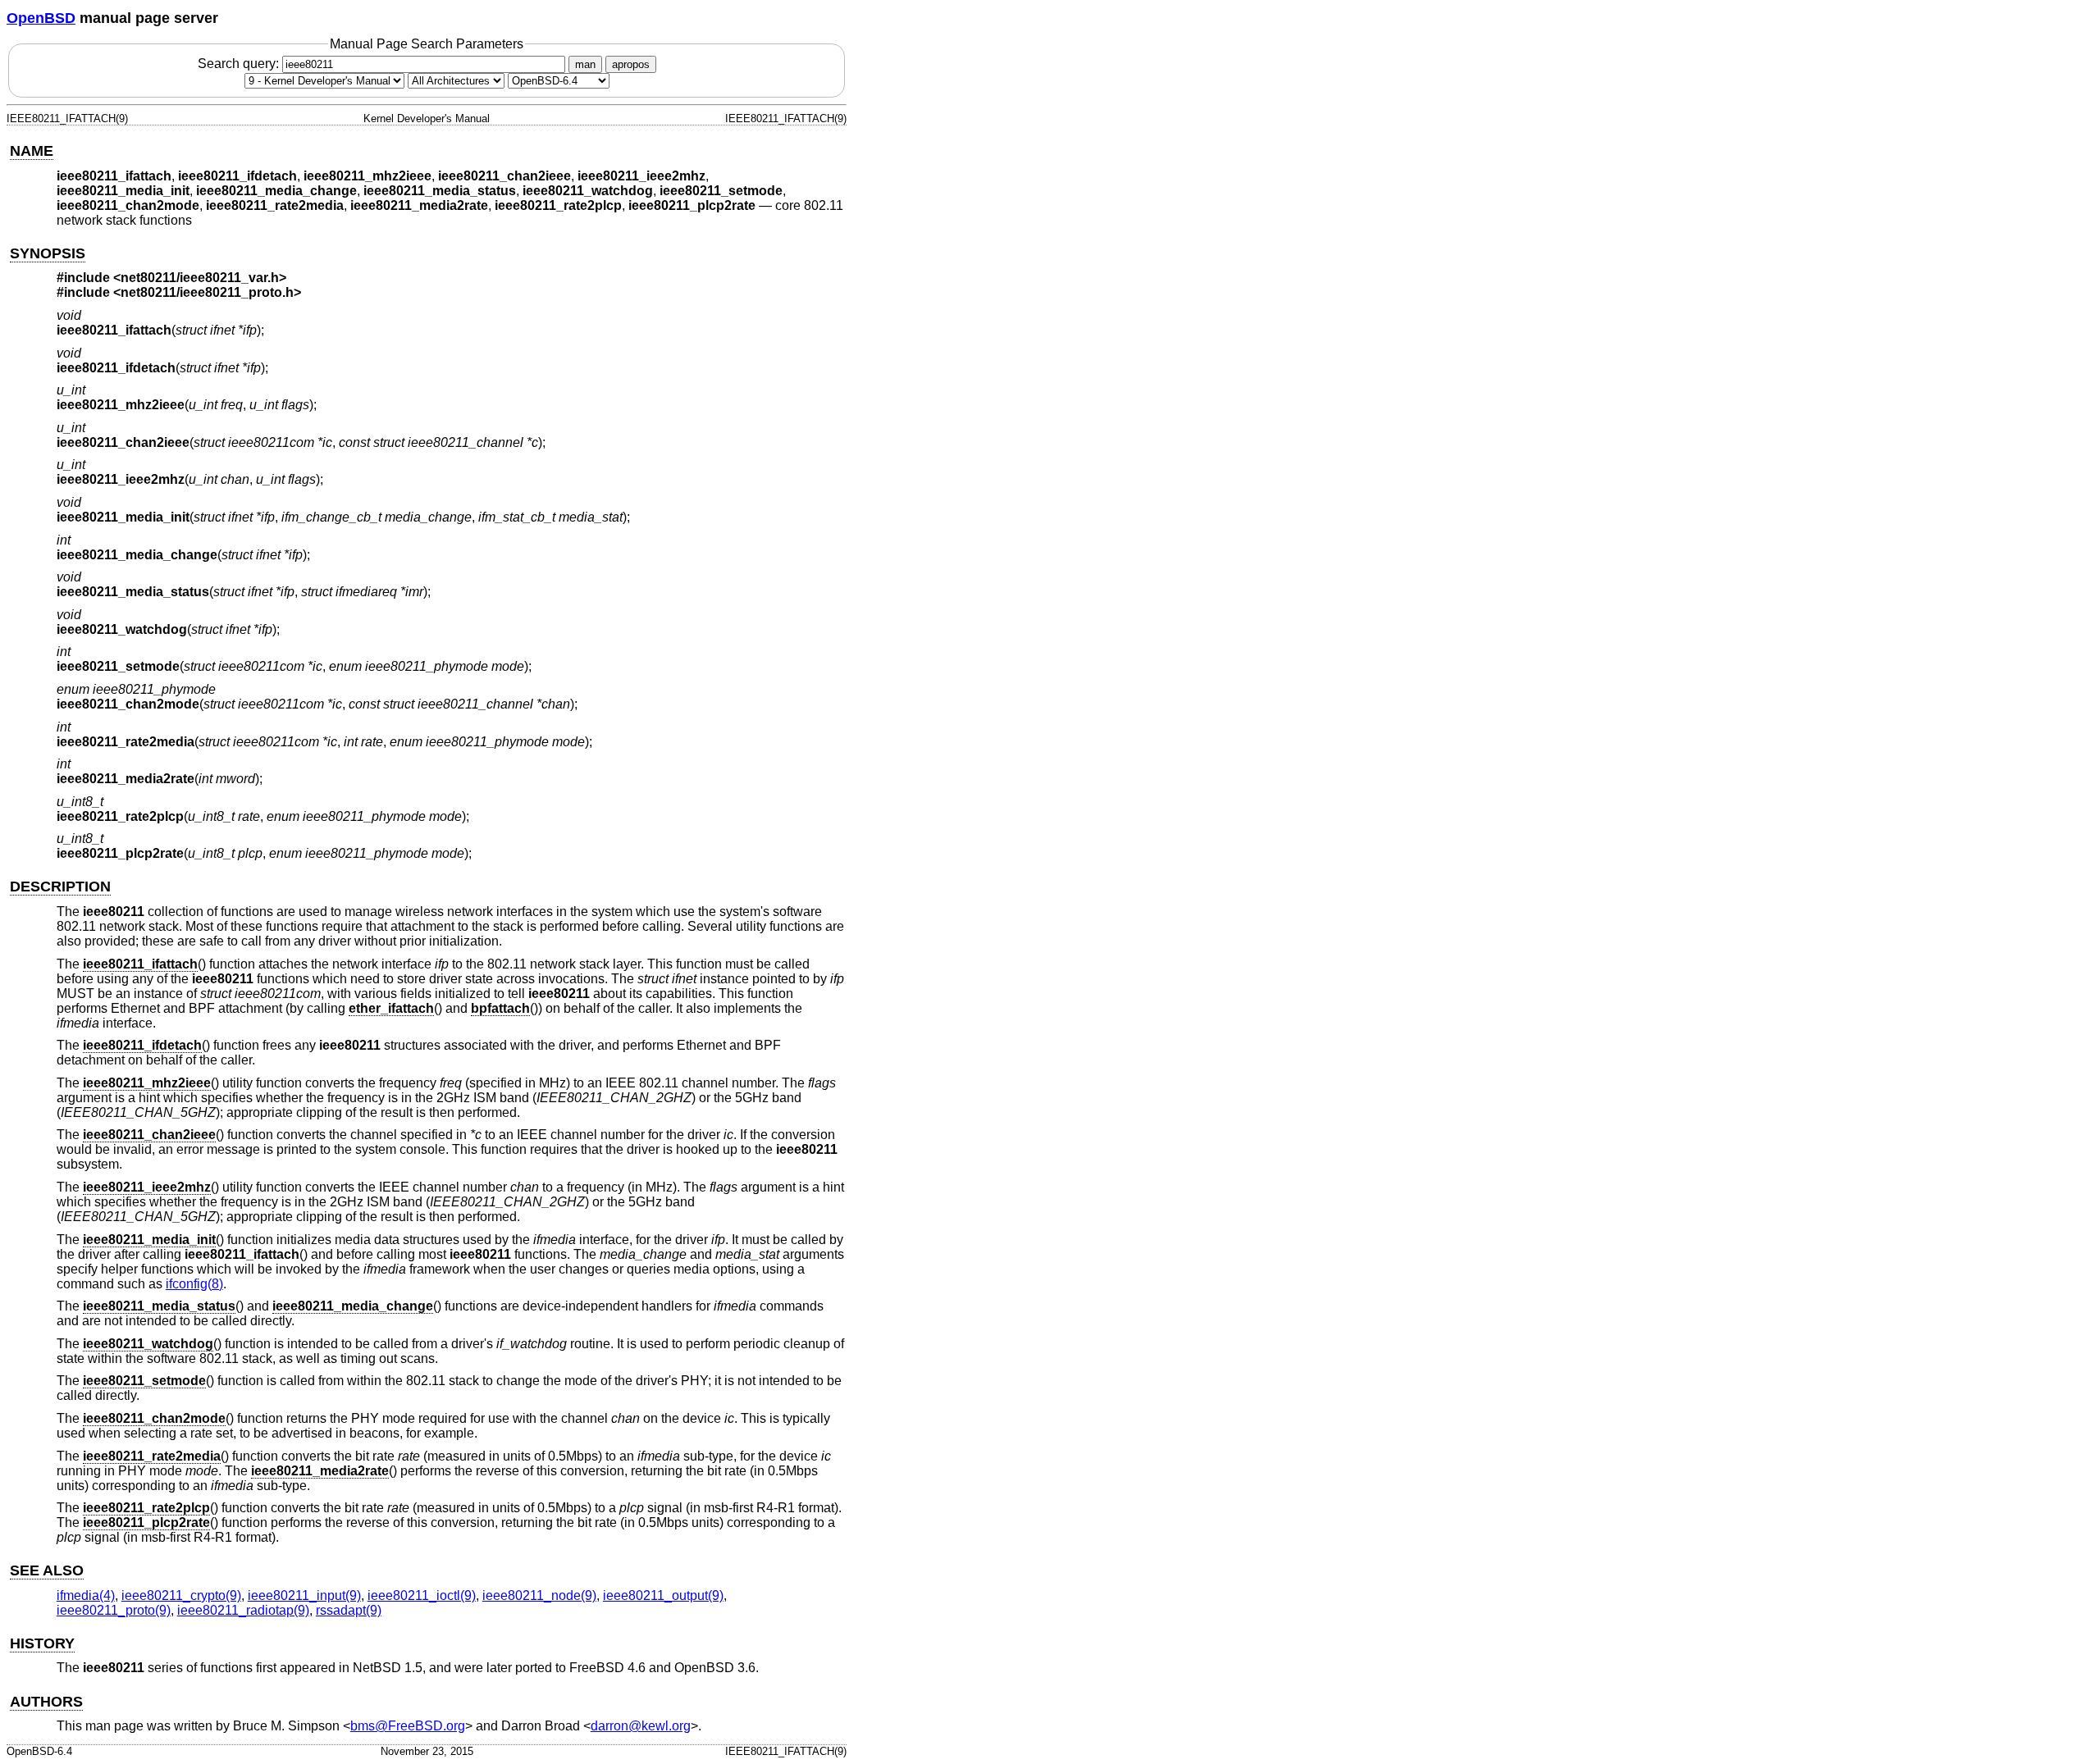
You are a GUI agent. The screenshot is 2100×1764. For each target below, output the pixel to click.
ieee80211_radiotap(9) (243, 1610)
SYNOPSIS (48, 253)
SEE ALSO (47, 1570)
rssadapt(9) (349, 1610)
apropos (631, 64)
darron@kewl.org (641, 1726)
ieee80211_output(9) (663, 1595)
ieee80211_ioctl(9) (422, 1595)
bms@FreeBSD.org (408, 1726)
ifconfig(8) (194, 1284)
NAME (32, 151)
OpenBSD (41, 18)
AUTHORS (46, 1702)
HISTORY (42, 1643)
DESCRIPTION (60, 887)
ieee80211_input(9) (304, 1595)
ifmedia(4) (86, 1595)
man (585, 64)
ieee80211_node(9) (539, 1595)
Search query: (240, 64)
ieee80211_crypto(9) (181, 1595)
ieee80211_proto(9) (114, 1610)
